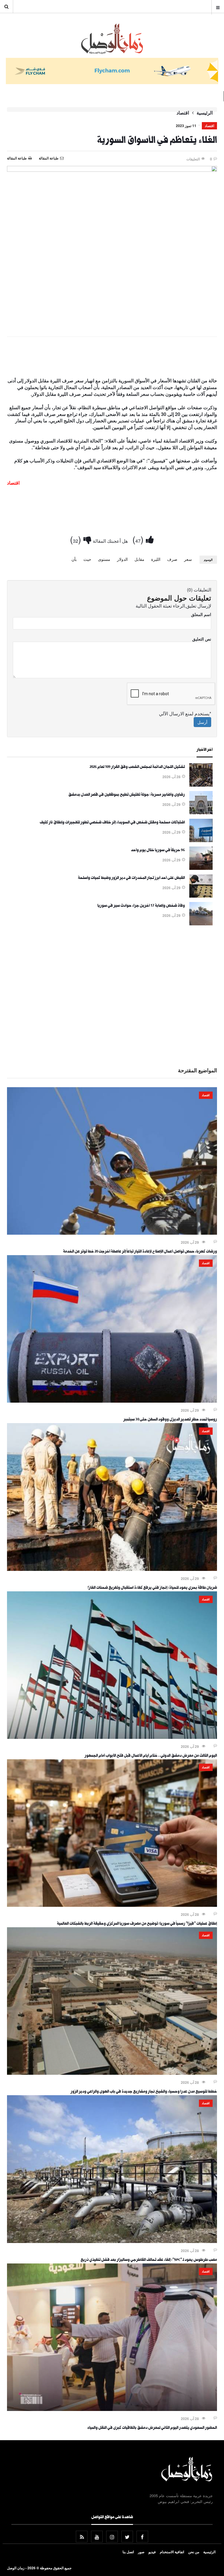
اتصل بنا (128, 2552)
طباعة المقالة (17, 158)
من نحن (194, 2552)
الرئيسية (205, 113)
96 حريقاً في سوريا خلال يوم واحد (158, 851)
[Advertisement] (112, 358)
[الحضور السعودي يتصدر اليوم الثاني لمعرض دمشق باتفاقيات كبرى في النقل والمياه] (112, 2409)
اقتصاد (183, 113)
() (139, 539)
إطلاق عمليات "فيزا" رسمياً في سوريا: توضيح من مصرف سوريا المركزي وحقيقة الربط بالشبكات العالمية (137, 1924)
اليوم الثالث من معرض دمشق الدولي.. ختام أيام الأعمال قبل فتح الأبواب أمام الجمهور (151, 1756)
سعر (188, 559)
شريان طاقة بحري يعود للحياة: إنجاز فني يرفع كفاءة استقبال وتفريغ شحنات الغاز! (152, 1588)
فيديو (152, 2552)
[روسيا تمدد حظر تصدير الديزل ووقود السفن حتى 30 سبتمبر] (112, 1401)
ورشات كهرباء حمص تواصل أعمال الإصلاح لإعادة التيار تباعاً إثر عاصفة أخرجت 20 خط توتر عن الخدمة (140, 1252)
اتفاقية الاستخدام (172, 2552)
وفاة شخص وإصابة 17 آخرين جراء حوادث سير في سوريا (141, 906)
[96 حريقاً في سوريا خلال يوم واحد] (201, 868)
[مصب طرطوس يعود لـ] (112, 2241)
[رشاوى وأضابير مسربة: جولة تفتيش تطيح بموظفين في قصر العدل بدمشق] (201, 813)
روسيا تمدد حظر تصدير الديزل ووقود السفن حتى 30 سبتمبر (170, 1420)
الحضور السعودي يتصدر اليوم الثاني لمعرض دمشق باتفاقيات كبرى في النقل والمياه (152, 2428)
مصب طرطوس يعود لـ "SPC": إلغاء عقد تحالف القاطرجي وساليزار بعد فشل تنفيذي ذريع (149, 2260)
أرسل (202, 722)
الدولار (122, 559)
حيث (87, 559)
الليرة (156, 559)
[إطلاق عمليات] (112, 1905)
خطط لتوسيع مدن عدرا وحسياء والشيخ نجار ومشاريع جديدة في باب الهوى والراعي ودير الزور (144, 2092)
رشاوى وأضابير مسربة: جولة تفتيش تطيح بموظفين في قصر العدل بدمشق (127, 795)
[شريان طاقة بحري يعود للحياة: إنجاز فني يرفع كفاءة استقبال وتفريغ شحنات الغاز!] (112, 1569)
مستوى (104, 559)
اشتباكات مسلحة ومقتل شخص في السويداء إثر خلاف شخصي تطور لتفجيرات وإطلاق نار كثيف (112, 823)
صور (141, 2552)
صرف (172, 559)
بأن (74, 559)
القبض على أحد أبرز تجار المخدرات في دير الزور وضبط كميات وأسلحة (131, 878)
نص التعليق (202, 639)
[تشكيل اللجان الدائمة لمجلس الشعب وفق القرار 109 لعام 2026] (201, 785)
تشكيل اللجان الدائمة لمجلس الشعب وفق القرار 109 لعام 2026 (137, 767)
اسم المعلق (201, 614)
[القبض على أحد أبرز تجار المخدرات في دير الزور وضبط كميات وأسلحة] (201, 896)
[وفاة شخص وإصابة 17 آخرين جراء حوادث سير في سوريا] (201, 924)
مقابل (139, 559)
